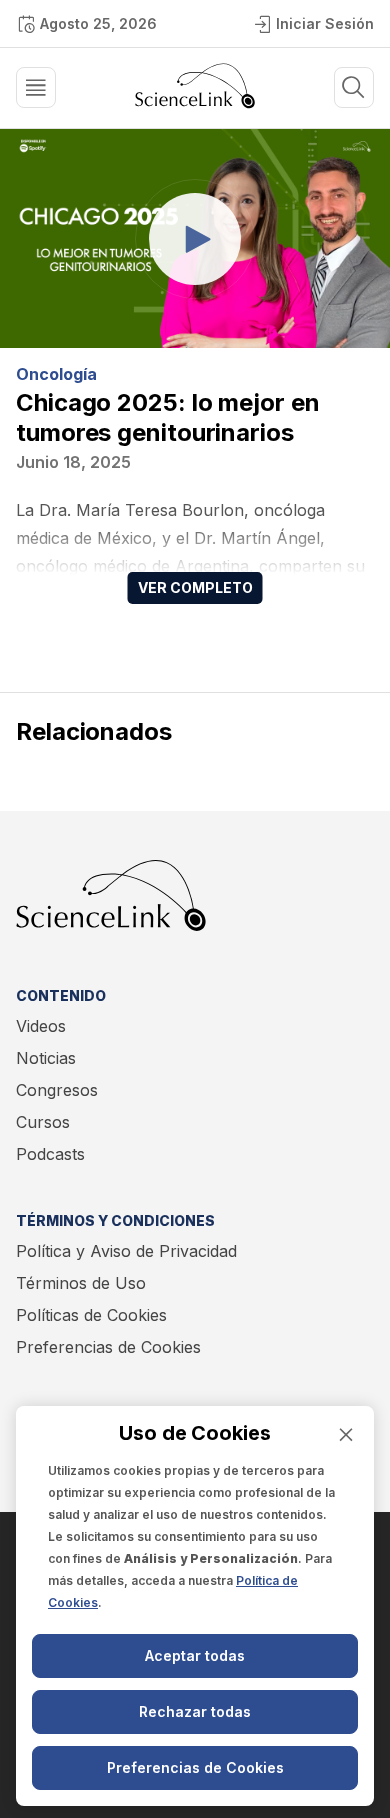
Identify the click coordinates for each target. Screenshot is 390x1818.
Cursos (43, 1122)
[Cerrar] (346, 1434)
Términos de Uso (81, 1283)
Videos (41, 1026)
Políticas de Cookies (91, 1315)
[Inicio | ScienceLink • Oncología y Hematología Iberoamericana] (195, 103)
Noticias (46, 1058)
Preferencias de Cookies (108, 1347)
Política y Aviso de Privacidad (126, 1251)
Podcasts (50, 1154)
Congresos (57, 1090)
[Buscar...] (36, 87)
